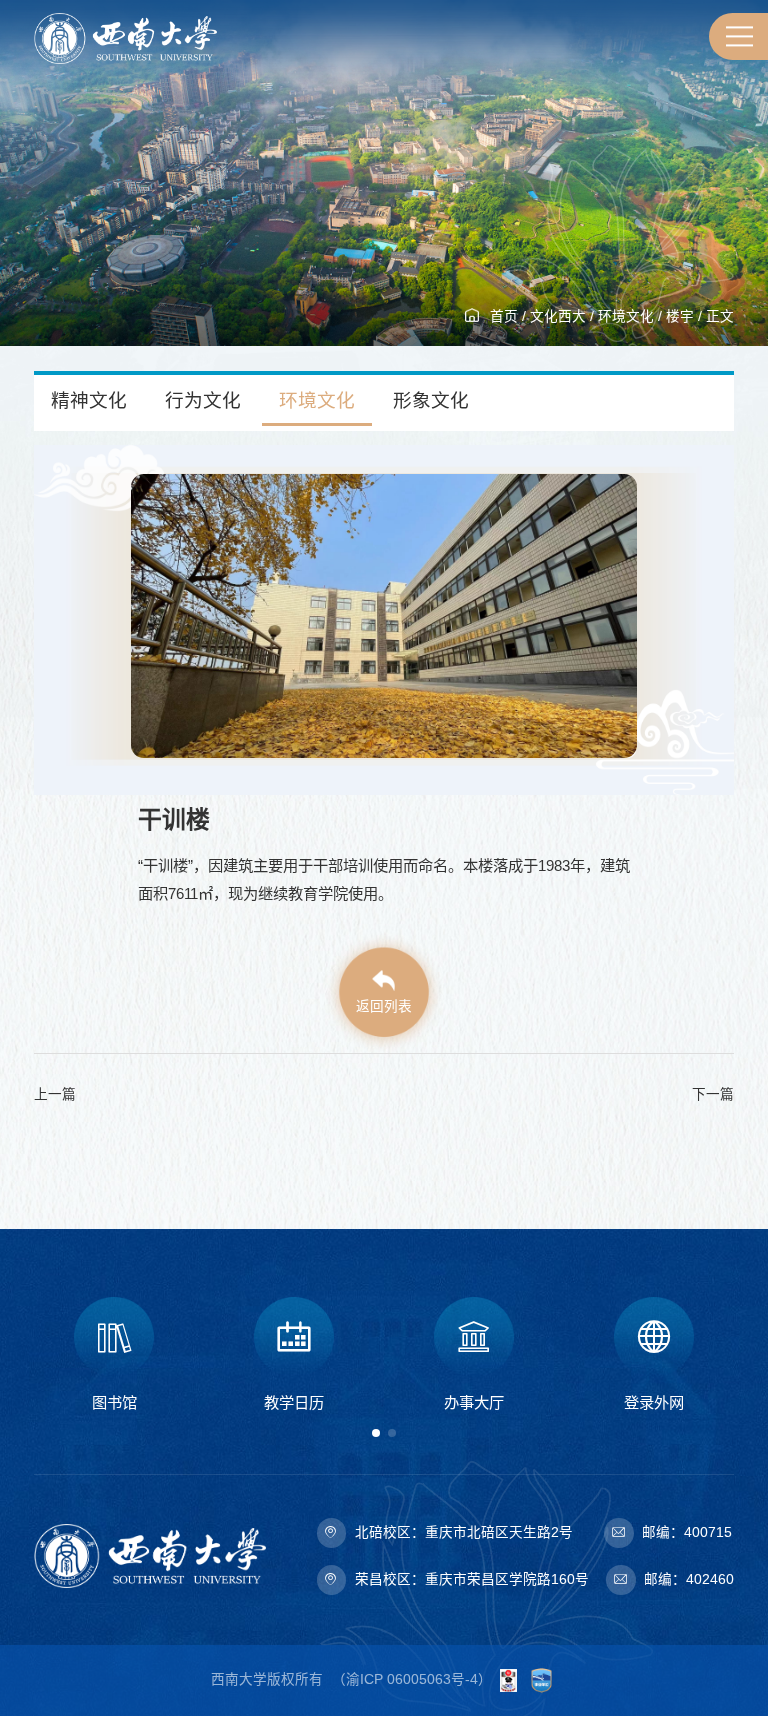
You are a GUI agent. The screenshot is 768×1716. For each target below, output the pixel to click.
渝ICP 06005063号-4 (412, 1679)
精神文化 (89, 400)
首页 (504, 316)
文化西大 (558, 316)
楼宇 (680, 316)
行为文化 (203, 400)
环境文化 (626, 316)
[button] (376, 1433)
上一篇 (55, 1094)
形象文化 (431, 400)
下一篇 (713, 1094)
